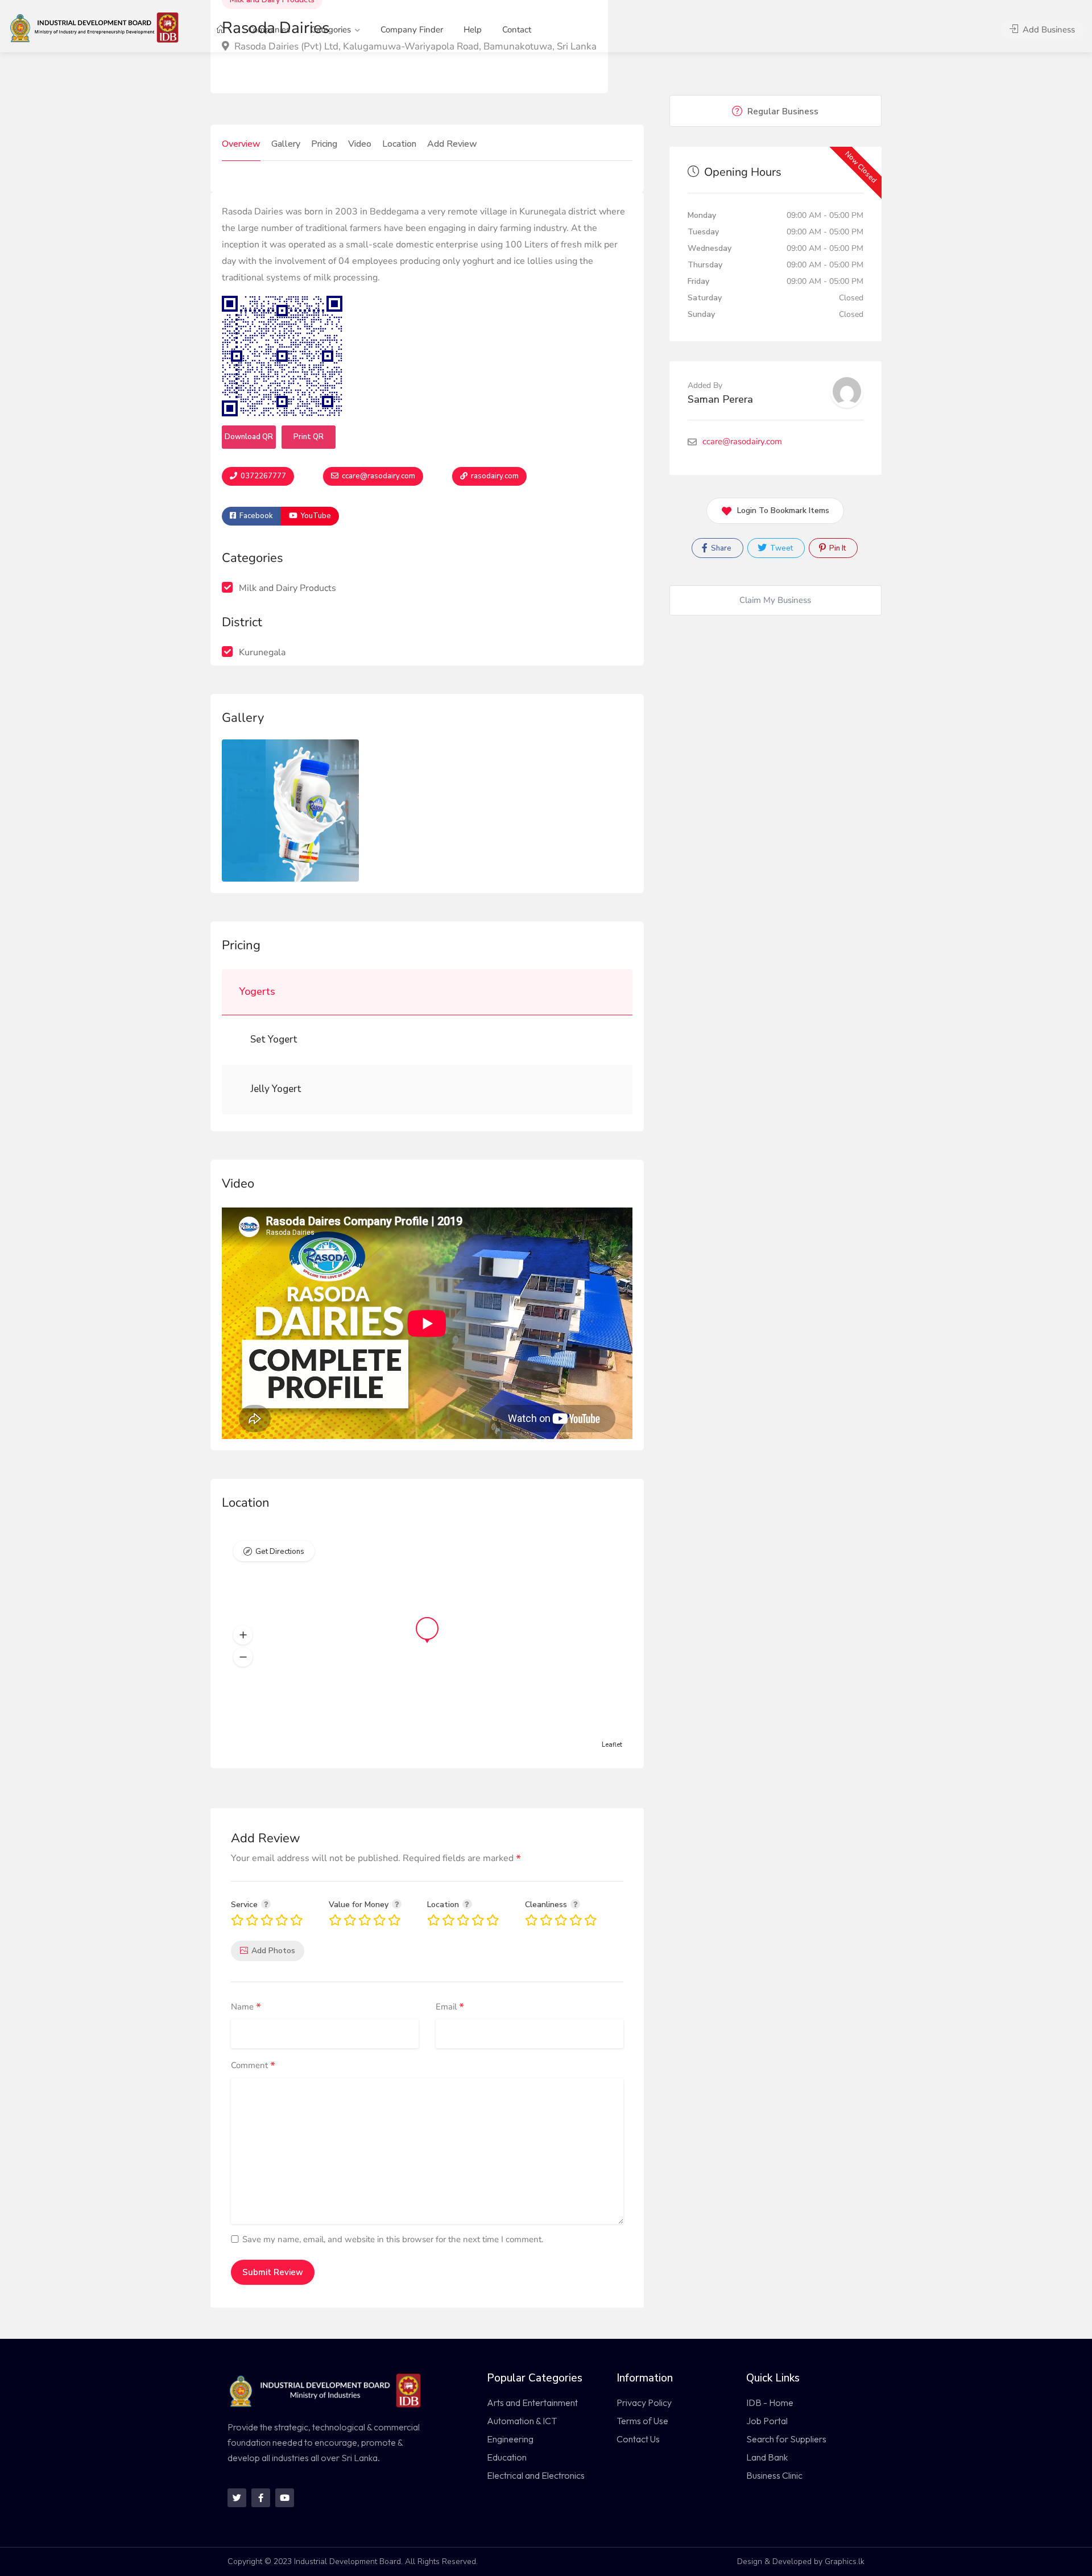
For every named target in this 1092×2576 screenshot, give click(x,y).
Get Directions (280, 1552)
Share (720, 548)
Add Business (1048, 30)
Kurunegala (262, 652)
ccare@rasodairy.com (378, 476)
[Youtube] (285, 2498)
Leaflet (612, 1745)
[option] (290, 811)
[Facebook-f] (261, 2498)
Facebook (255, 516)
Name (246, 2007)
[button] (243, 1635)
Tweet (781, 548)
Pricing (324, 144)
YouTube (315, 516)
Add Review (452, 144)
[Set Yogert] (245, 1040)
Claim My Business (775, 600)
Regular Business (782, 111)
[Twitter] (237, 2498)
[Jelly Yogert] (245, 1089)
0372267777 (262, 476)
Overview (241, 144)
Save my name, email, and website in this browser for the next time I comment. (393, 2239)
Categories (331, 30)
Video (360, 144)
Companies (269, 30)
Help (473, 30)
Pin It (837, 548)
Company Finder (412, 30)
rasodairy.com (494, 476)
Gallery (286, 144)
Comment (253, 2066)
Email (450, 2007)
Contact (517, 30)
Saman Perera (720, 399)
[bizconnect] (98, 27)
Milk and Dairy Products (288, 588)
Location (399, 144)
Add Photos (273, 1951)
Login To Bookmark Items (783, 510)
